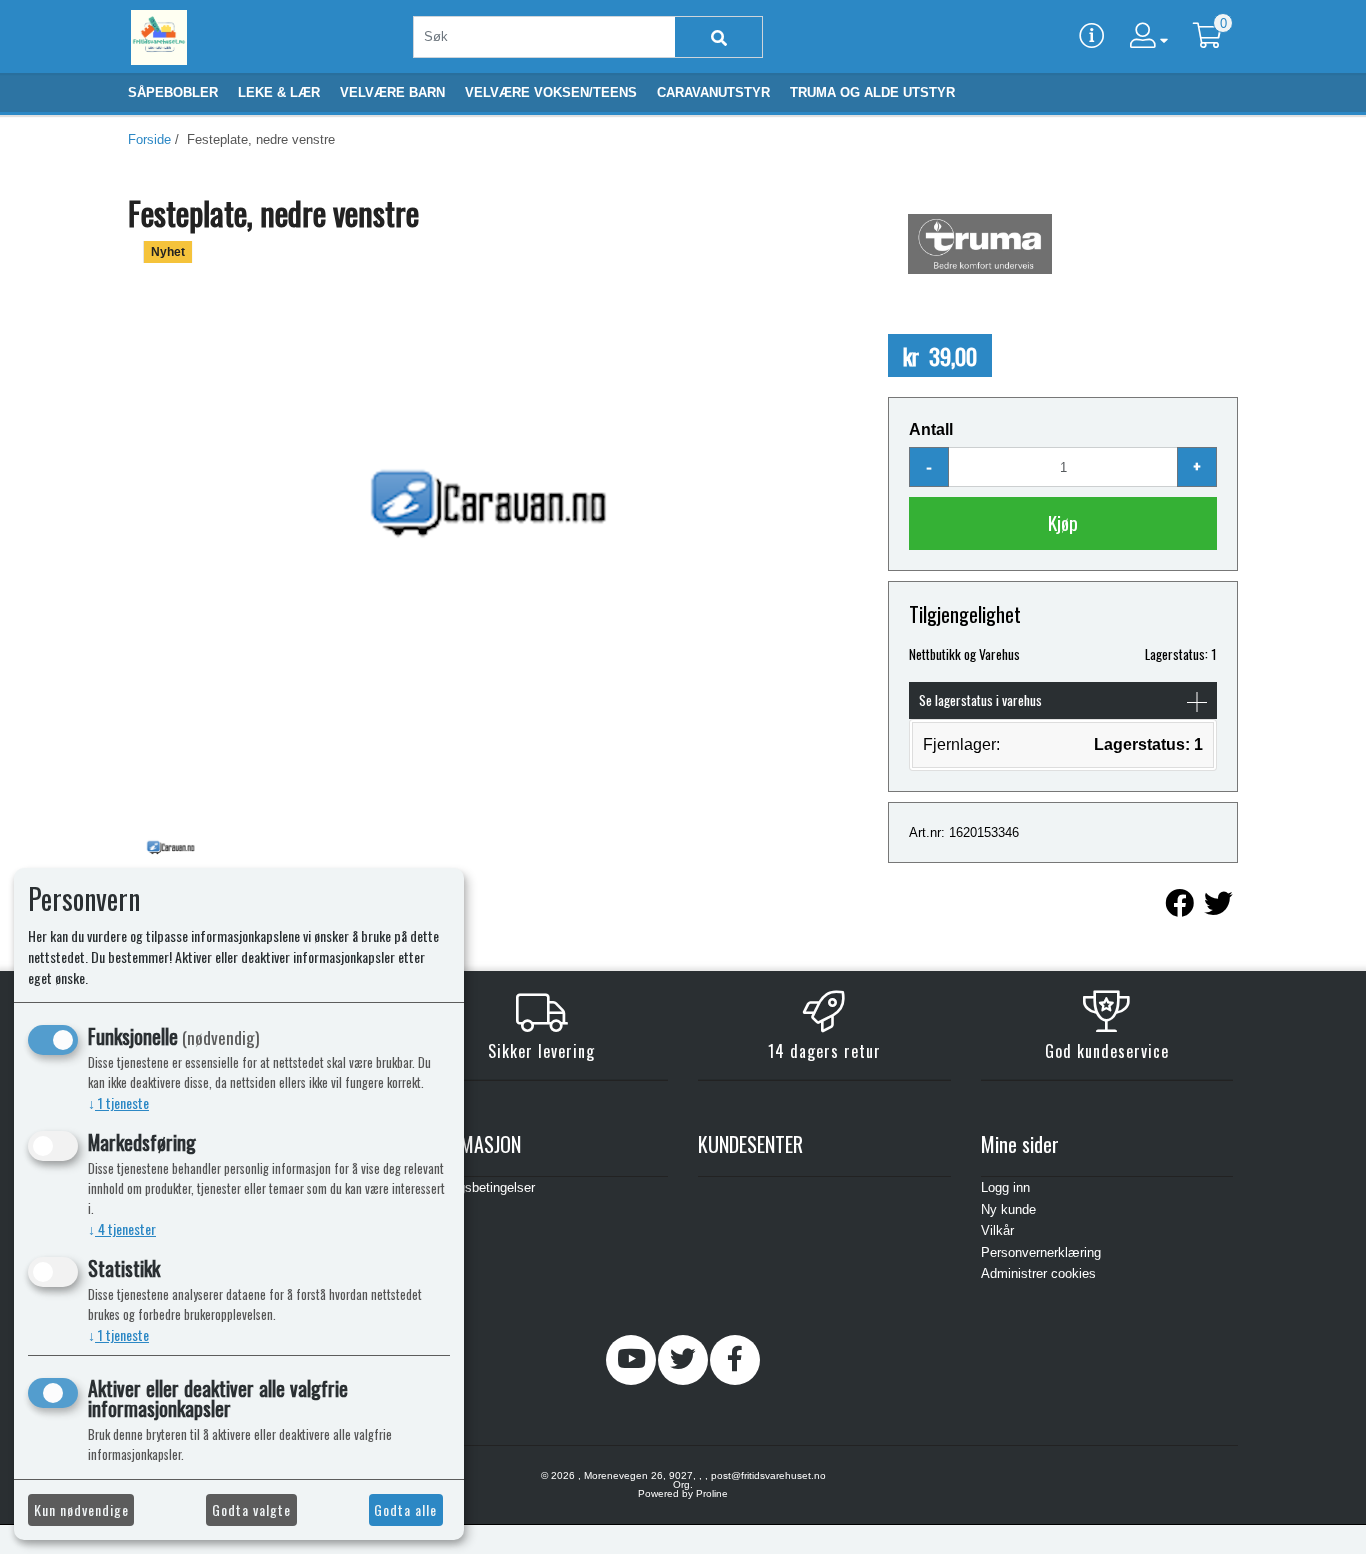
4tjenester (122, 1228)
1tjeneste (118, 1102)
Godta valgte (251, 1509)
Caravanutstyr (713, 92)
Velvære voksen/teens (551, 92)
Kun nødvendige (81, 1509)
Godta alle (405, 1509)
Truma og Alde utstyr (872, 92)
